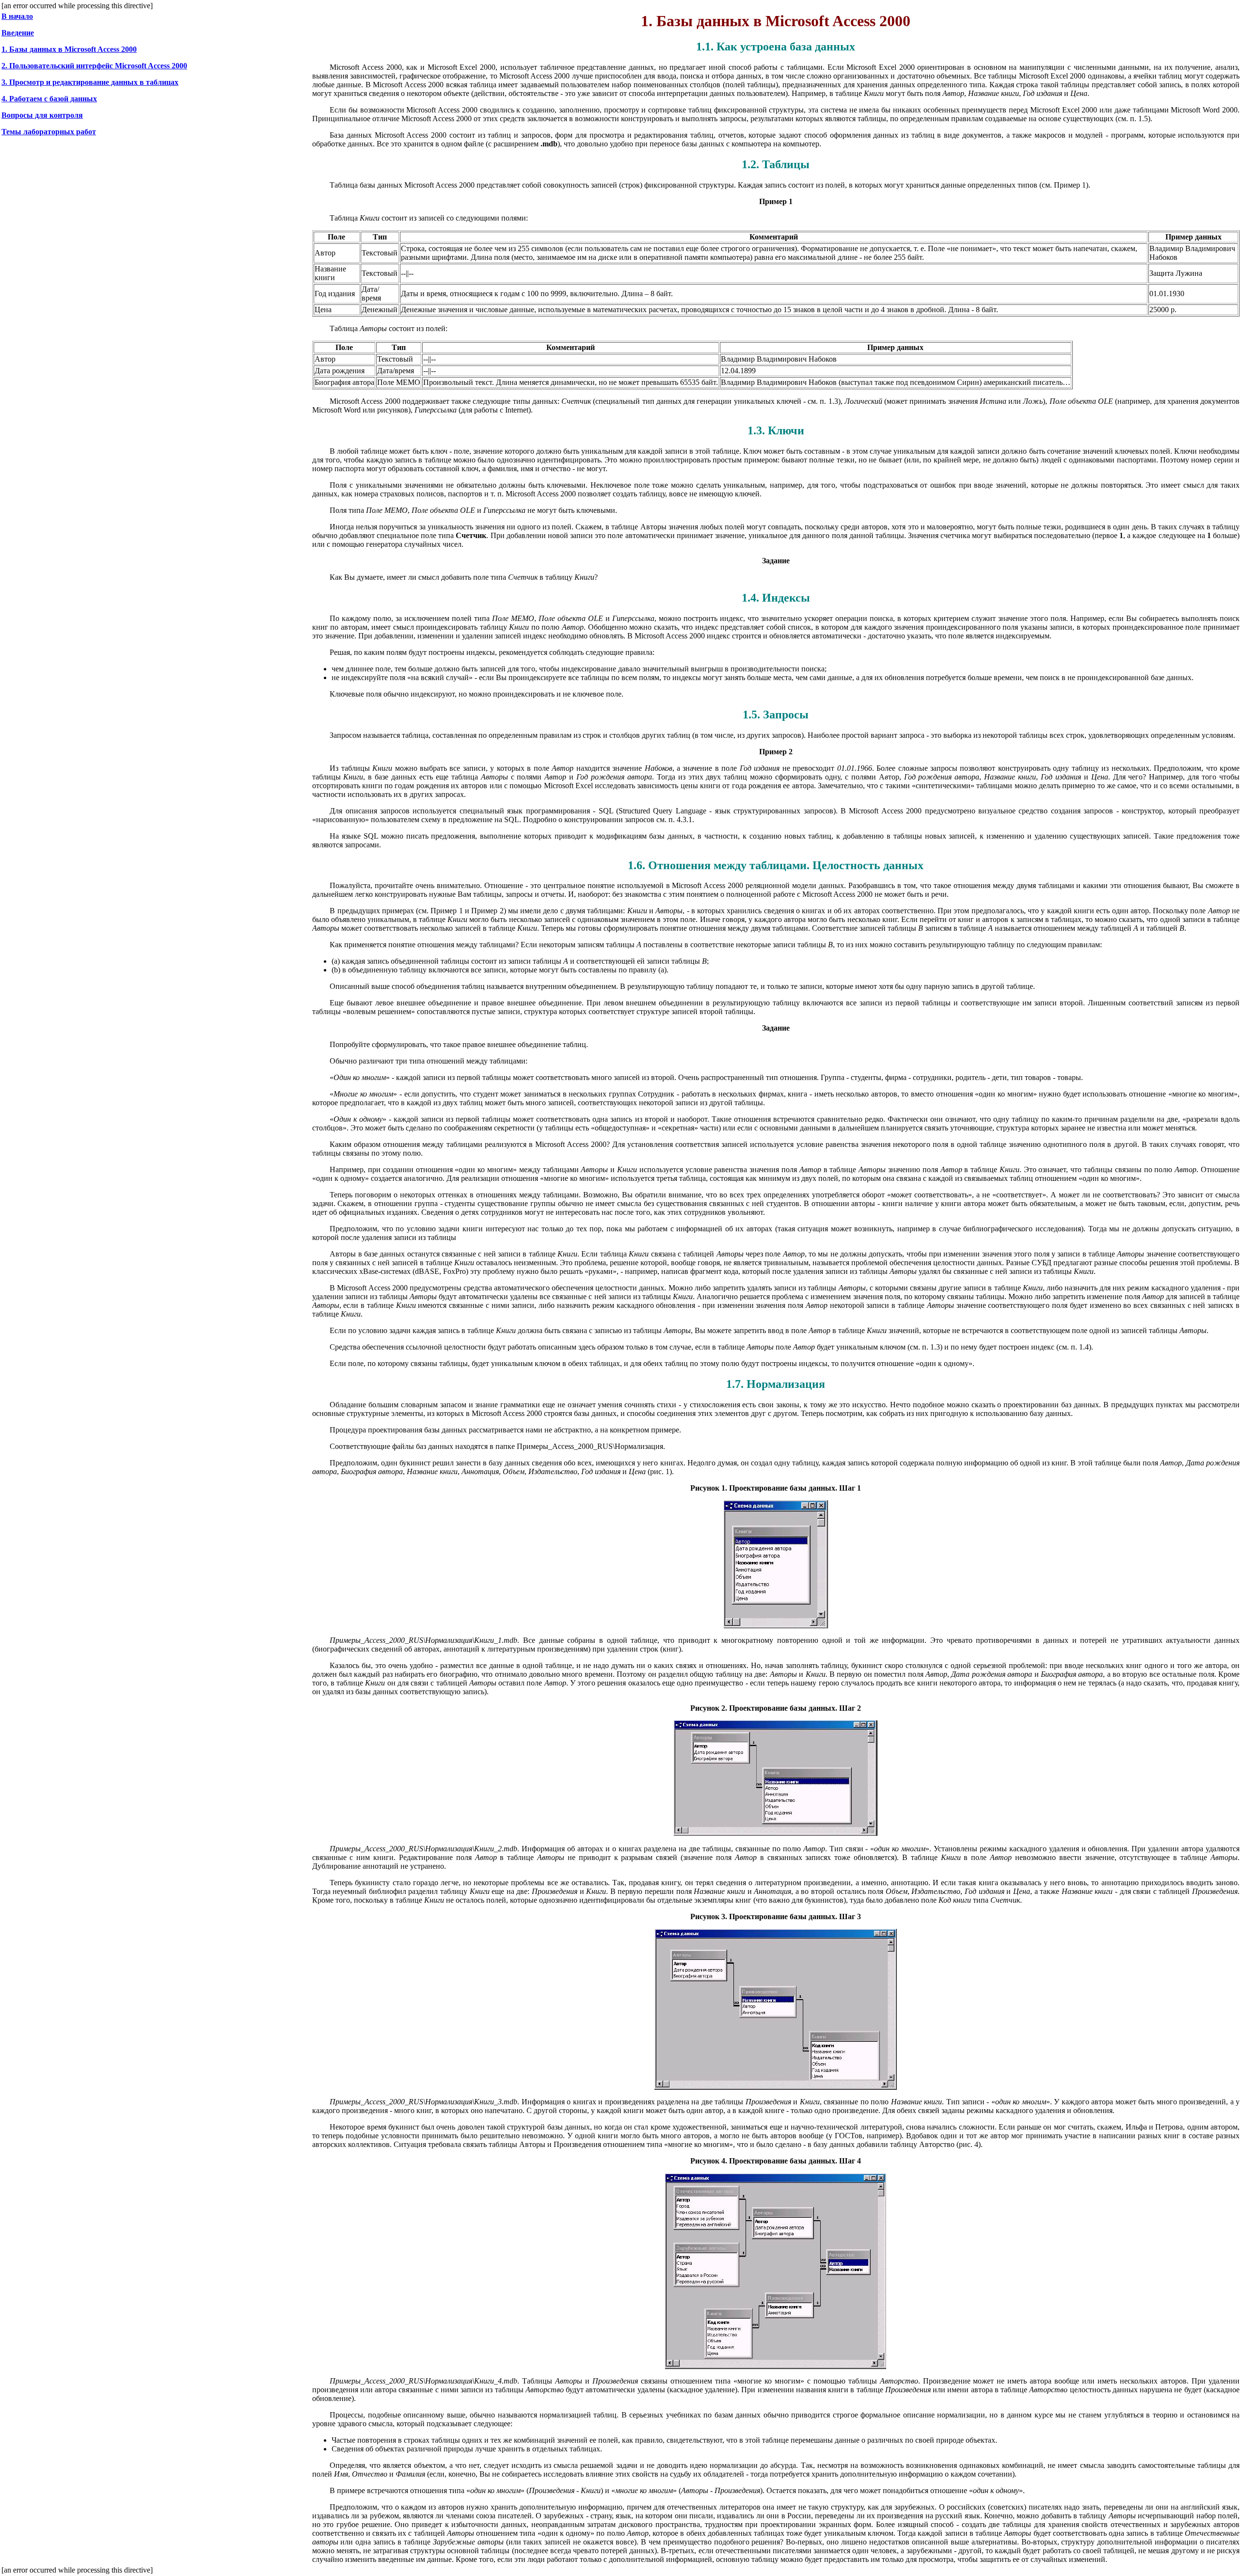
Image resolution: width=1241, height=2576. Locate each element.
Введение (18, 33)
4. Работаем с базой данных (49, 99)
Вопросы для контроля (42, 115)
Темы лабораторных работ (49, 132)
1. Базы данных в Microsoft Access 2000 (69, 49)
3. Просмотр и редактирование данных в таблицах (90, 82)
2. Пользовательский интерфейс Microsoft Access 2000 (94, 66)
